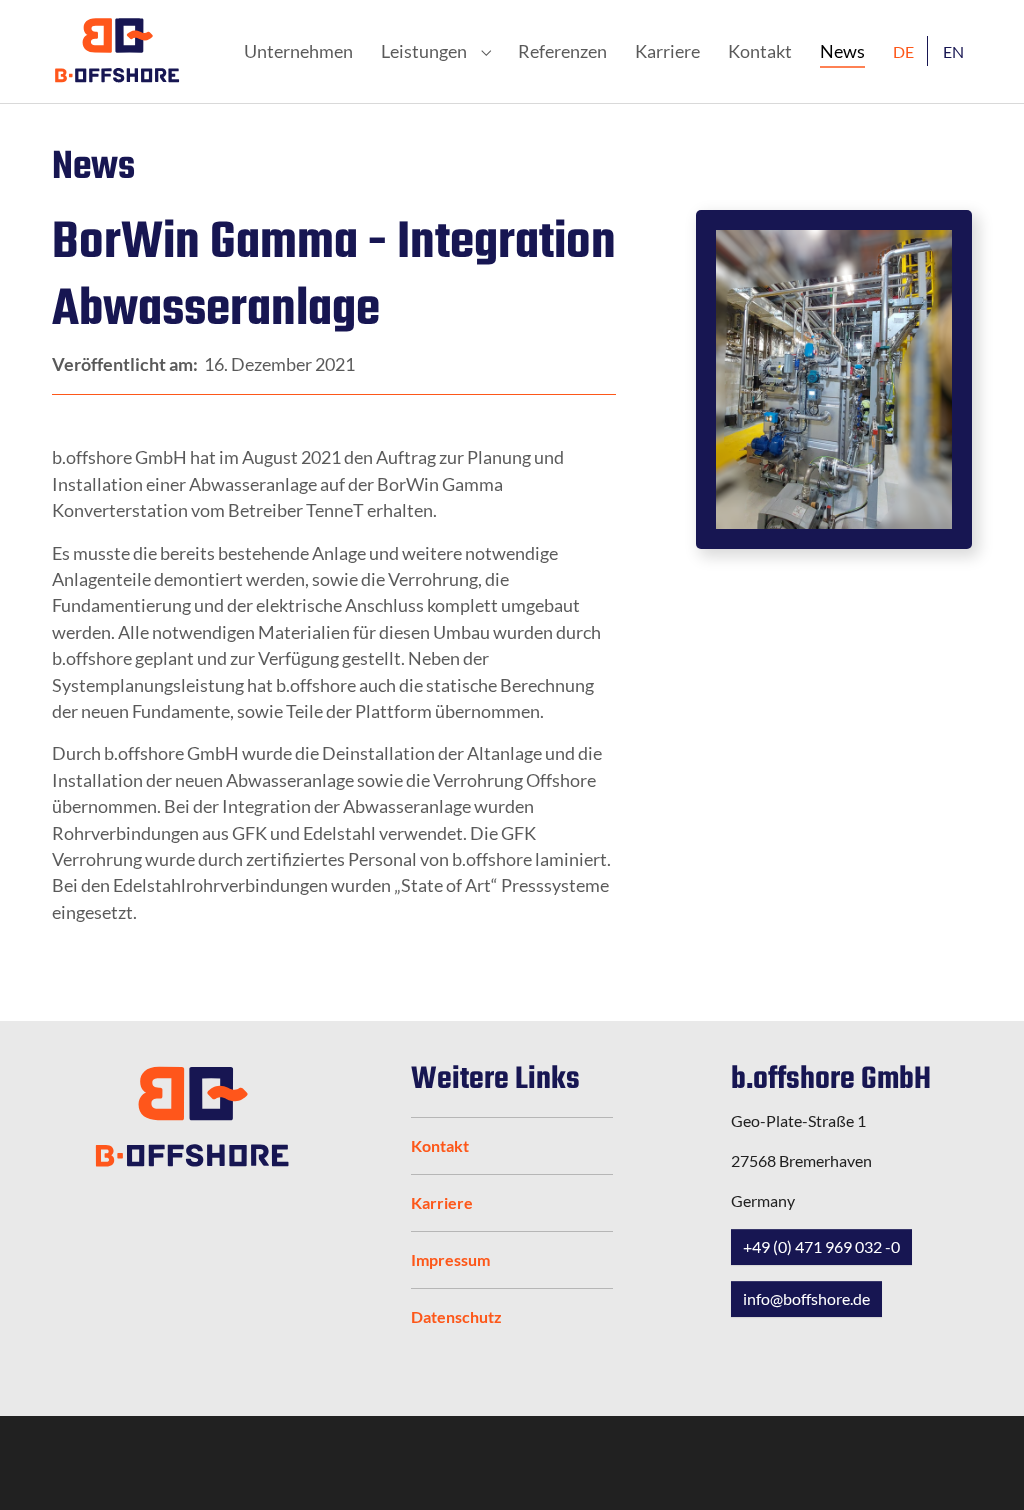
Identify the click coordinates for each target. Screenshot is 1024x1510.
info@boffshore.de (806, 1298)
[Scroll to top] (980, 1466)
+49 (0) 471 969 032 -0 (821, 1246)
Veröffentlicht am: (126, 364)
